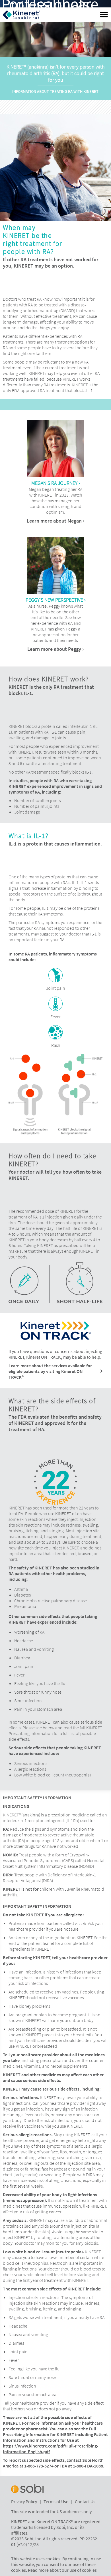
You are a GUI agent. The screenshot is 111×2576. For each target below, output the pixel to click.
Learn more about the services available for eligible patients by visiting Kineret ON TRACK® (50, 1371)
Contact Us (85, 2501)
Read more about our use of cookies (62, 2570)
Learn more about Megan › (55, 521)
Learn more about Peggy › (55, 649)
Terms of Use (56, 2501)
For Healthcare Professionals (50, 4)
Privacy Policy (24, 2501)
